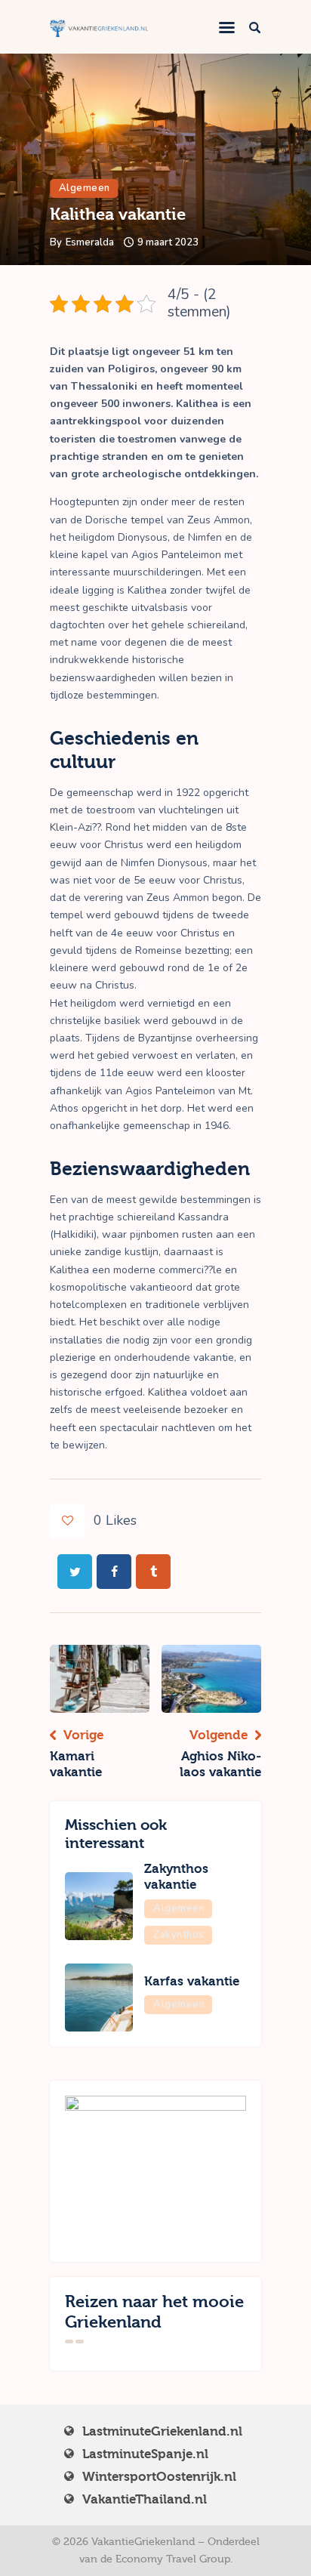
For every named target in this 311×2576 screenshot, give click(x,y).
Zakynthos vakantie (176, 1877)
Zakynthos (179, 1935)
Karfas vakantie (192, 1981)
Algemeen (85, 188)
